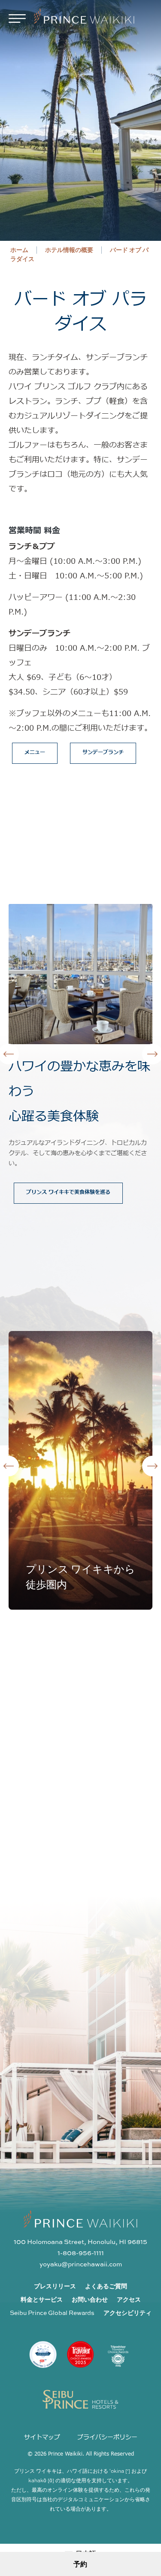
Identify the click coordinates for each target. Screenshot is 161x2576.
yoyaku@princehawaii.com (81, 2264)
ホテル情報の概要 (69, 250)
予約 (80, 2564)
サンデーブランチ (103, 752)
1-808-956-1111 (81, 2253)
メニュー (35, 752)
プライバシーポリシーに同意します (85, 2081)
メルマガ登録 (134, 2064)
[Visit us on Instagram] (50, 1691)
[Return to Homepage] (84, 18)
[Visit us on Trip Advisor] (108, 1691)
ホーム (19, 250)
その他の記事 (76, 1300)
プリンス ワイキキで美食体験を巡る (68, 1192)
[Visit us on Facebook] (79, 1691)
